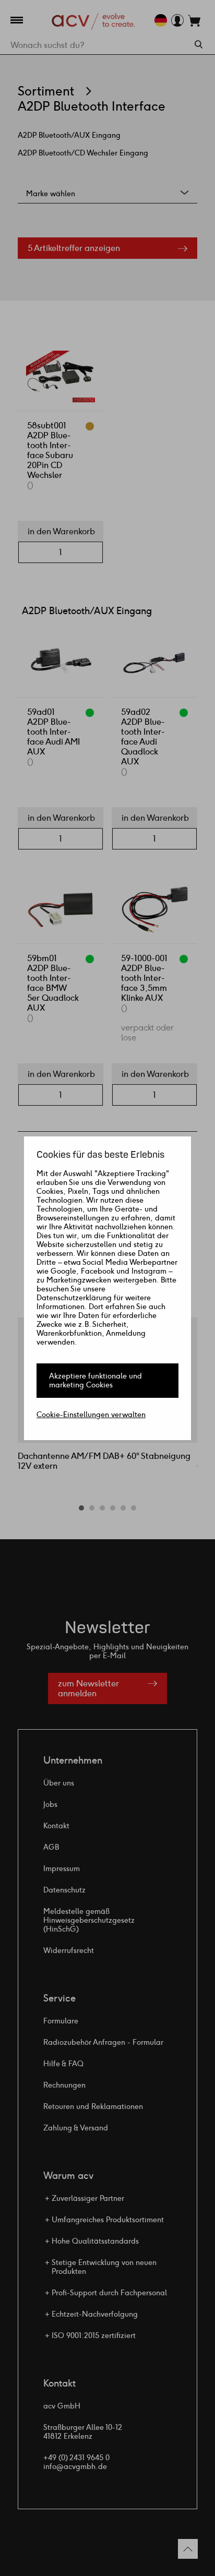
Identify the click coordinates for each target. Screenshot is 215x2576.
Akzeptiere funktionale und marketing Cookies (95, 1381)
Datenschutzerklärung (74, 1298)
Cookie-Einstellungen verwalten (91, 1415)
